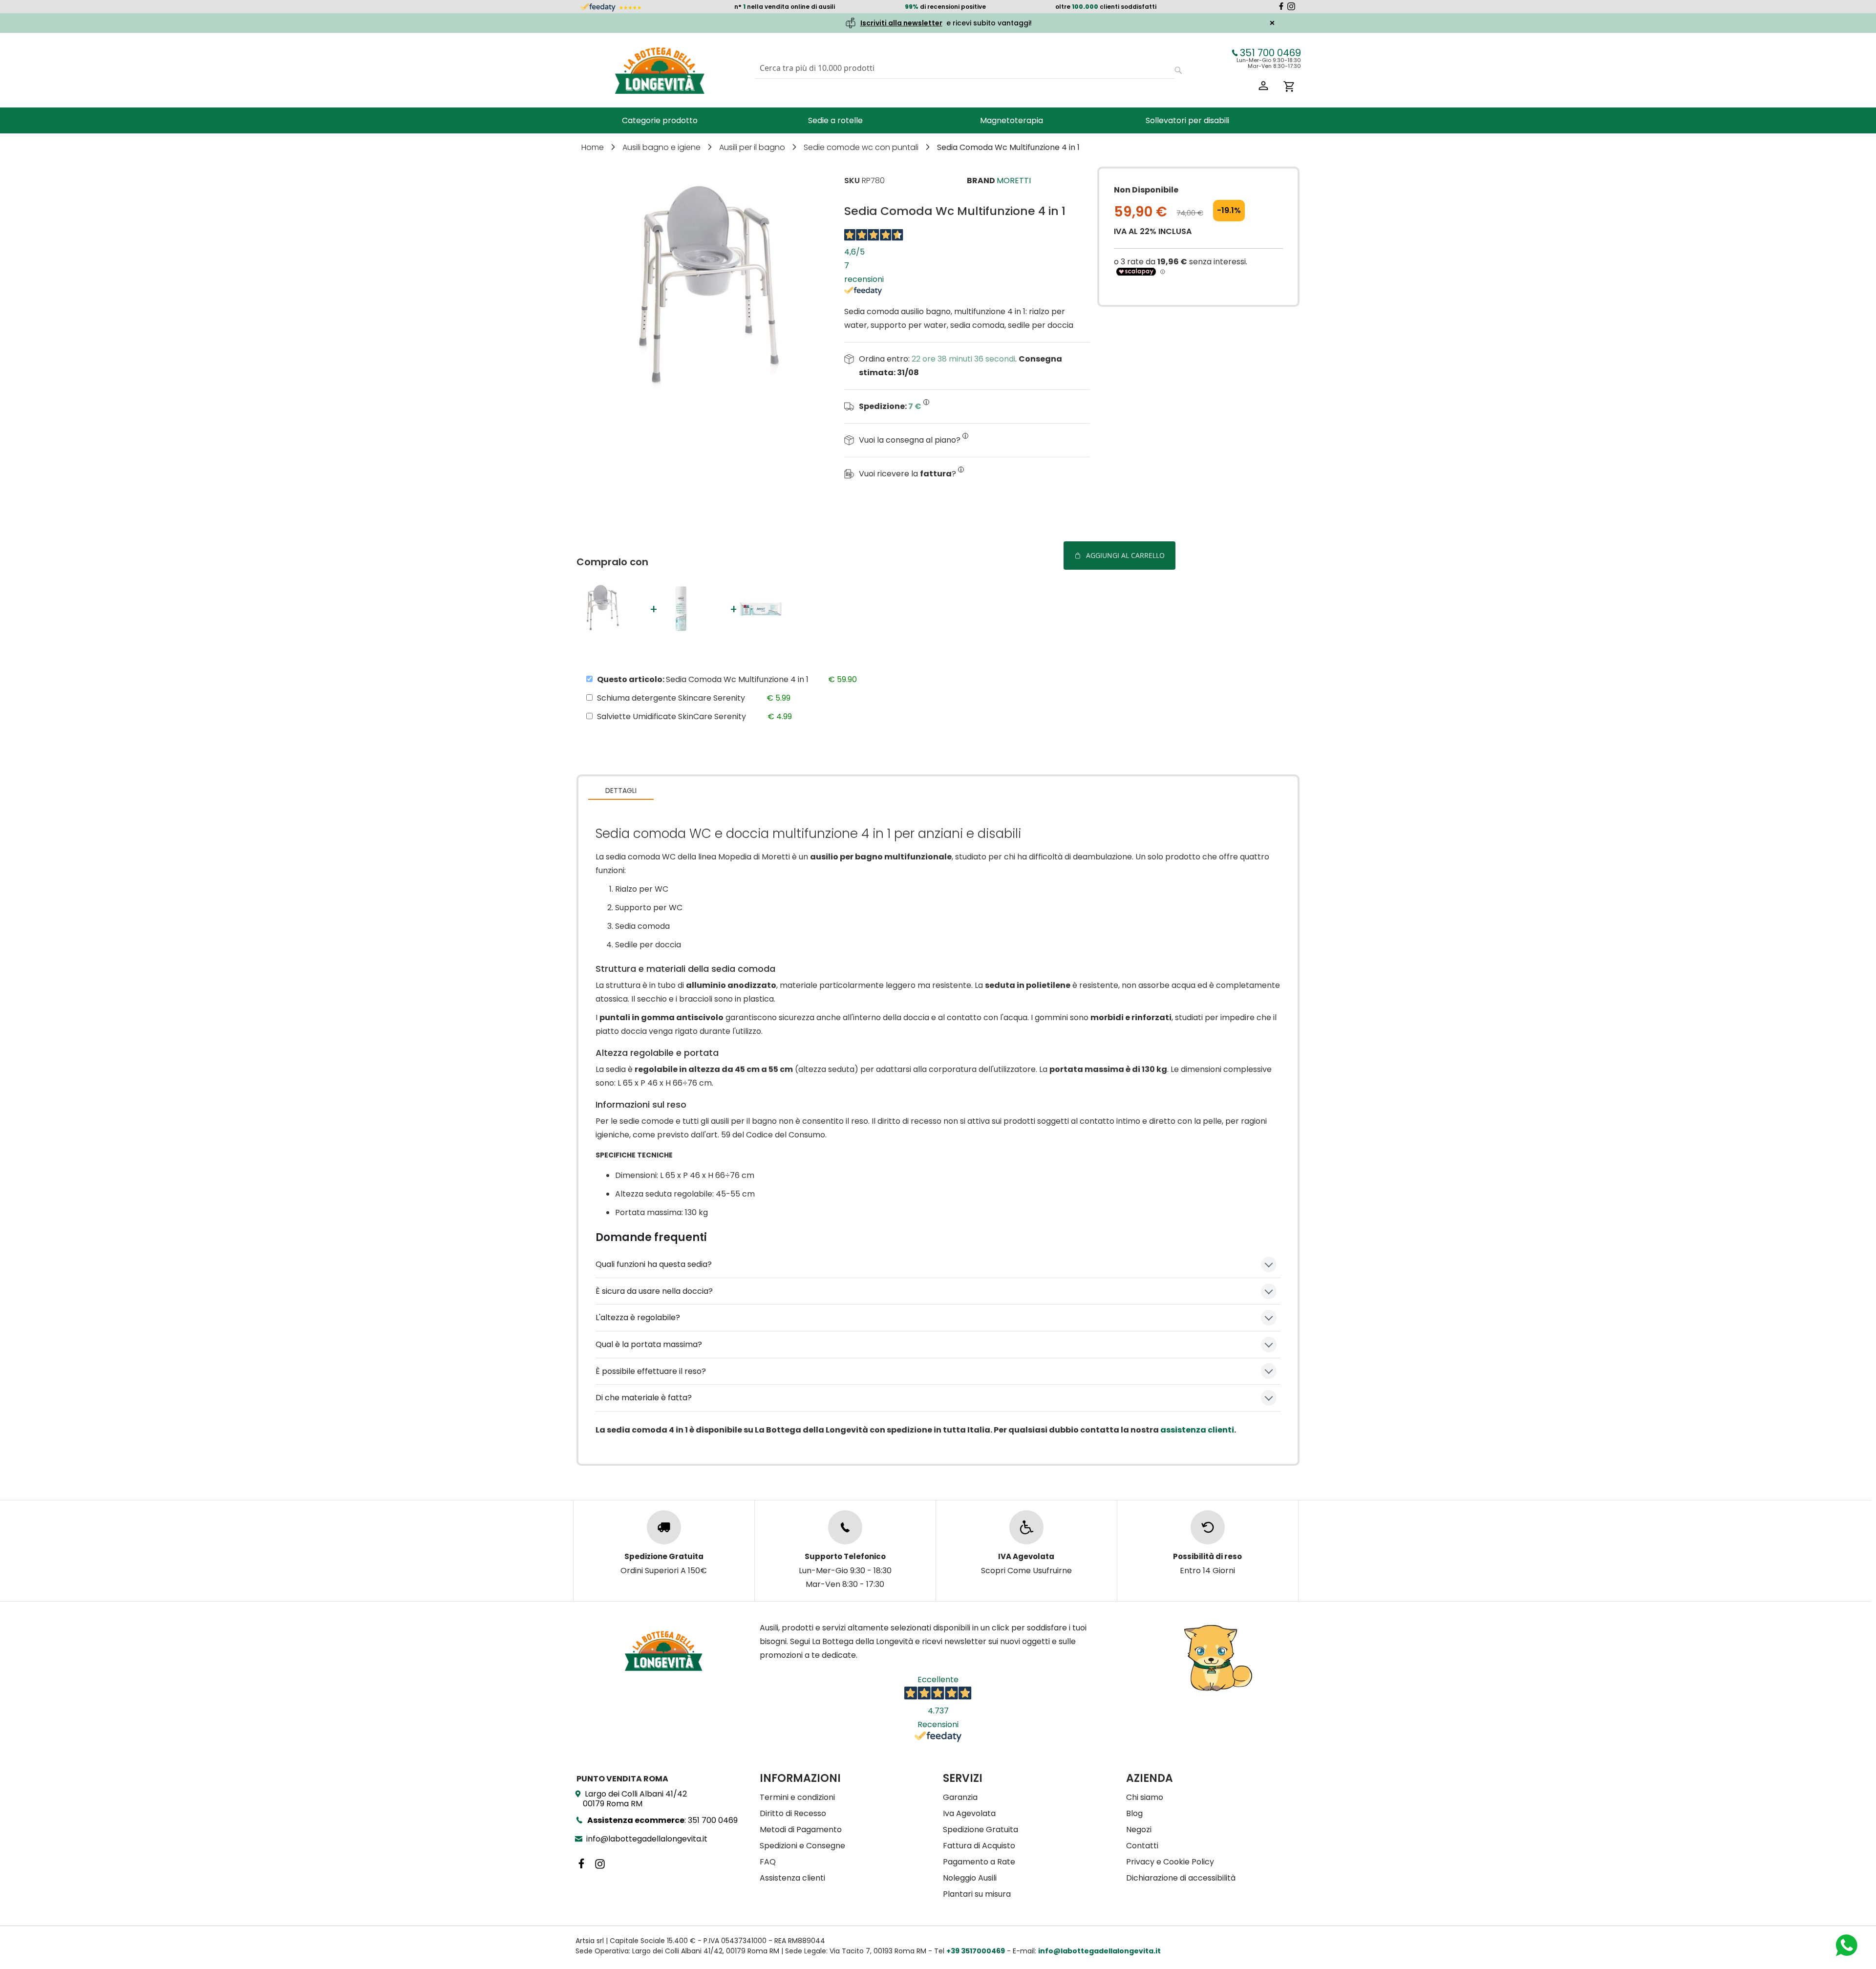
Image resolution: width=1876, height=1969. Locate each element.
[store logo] (660, 70)
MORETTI (1014, 181)
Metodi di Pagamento (801, 1830)
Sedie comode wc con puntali (862, 147)
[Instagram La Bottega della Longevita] (1291, 8)
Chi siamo (1145, 1797)
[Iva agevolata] (1026, 1527)
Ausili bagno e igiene (662, 147)
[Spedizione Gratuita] (664, 1527)
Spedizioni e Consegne (802, 1846)
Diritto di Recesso (793, 1813)
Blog (1134, 1813)
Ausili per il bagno (753, 147)
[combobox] (965, 68)
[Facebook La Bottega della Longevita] (1281, 8)
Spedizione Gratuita (981, 1830)
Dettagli (621, 791)
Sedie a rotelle (835, 120)
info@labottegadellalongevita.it (647, 1839)
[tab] (621, 790)
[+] (605, 631)
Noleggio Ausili (970, 1878)
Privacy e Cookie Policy (1170, 1862)
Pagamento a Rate (979, 1862)
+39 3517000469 (976, 1951)
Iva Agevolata (969, 1813)
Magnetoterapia (1012, 120)
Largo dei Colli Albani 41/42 (635, 1799)
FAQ (768, 1862)
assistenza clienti (1197, 1430)
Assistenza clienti (792, 1878)
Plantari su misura (977, 1894)
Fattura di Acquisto (979, 1846)
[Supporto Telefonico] (845, 1527)
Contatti (1142, 1846)
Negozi (1139, 1830)
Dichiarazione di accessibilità (1181, 1878)
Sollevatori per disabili (1187, 120)
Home (594, 147)
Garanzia (960, 1797)
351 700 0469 (1270, 53)
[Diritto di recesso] (1208, 1527)
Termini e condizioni (797, 1797)
